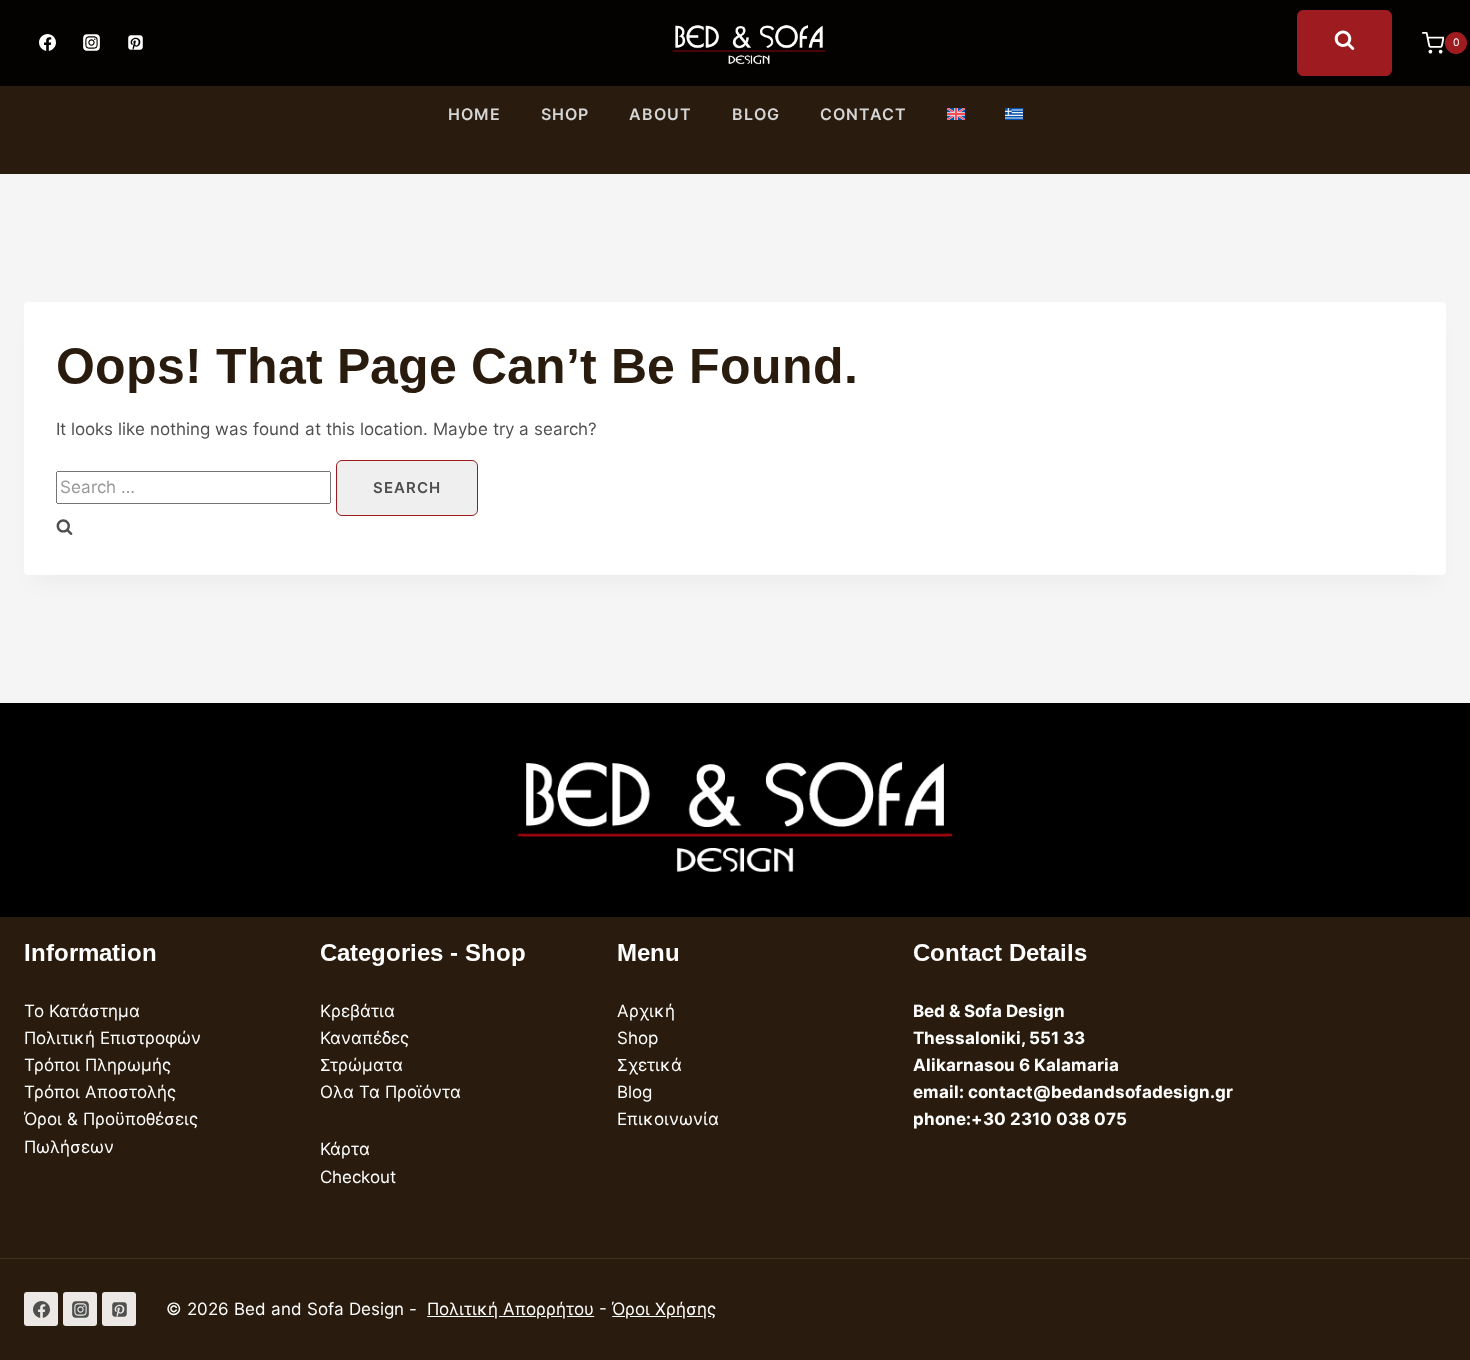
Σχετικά (649, 1065)
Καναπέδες (364, 1038)
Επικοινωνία (668, 1119)
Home (474, 114)
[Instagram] (91, 43)
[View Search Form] (1344, 43)
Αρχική (646, 1011)
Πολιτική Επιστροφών (112, 1038)
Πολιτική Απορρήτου (510, 1309)
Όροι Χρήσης (664, 1309)
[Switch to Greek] (1014, 115)
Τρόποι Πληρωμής (97, 1065)
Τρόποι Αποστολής (100, 1092)
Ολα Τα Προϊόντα (390, 1092)
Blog (756, 114)
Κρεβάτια (357, 1011)
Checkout (358, 1177)
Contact (863, 114)
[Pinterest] (135, 43)
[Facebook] (47, 43)
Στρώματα (361, 1065)
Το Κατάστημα (82, 1011)
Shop (565, 114)
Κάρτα (345, 1149)
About (660, 114)
